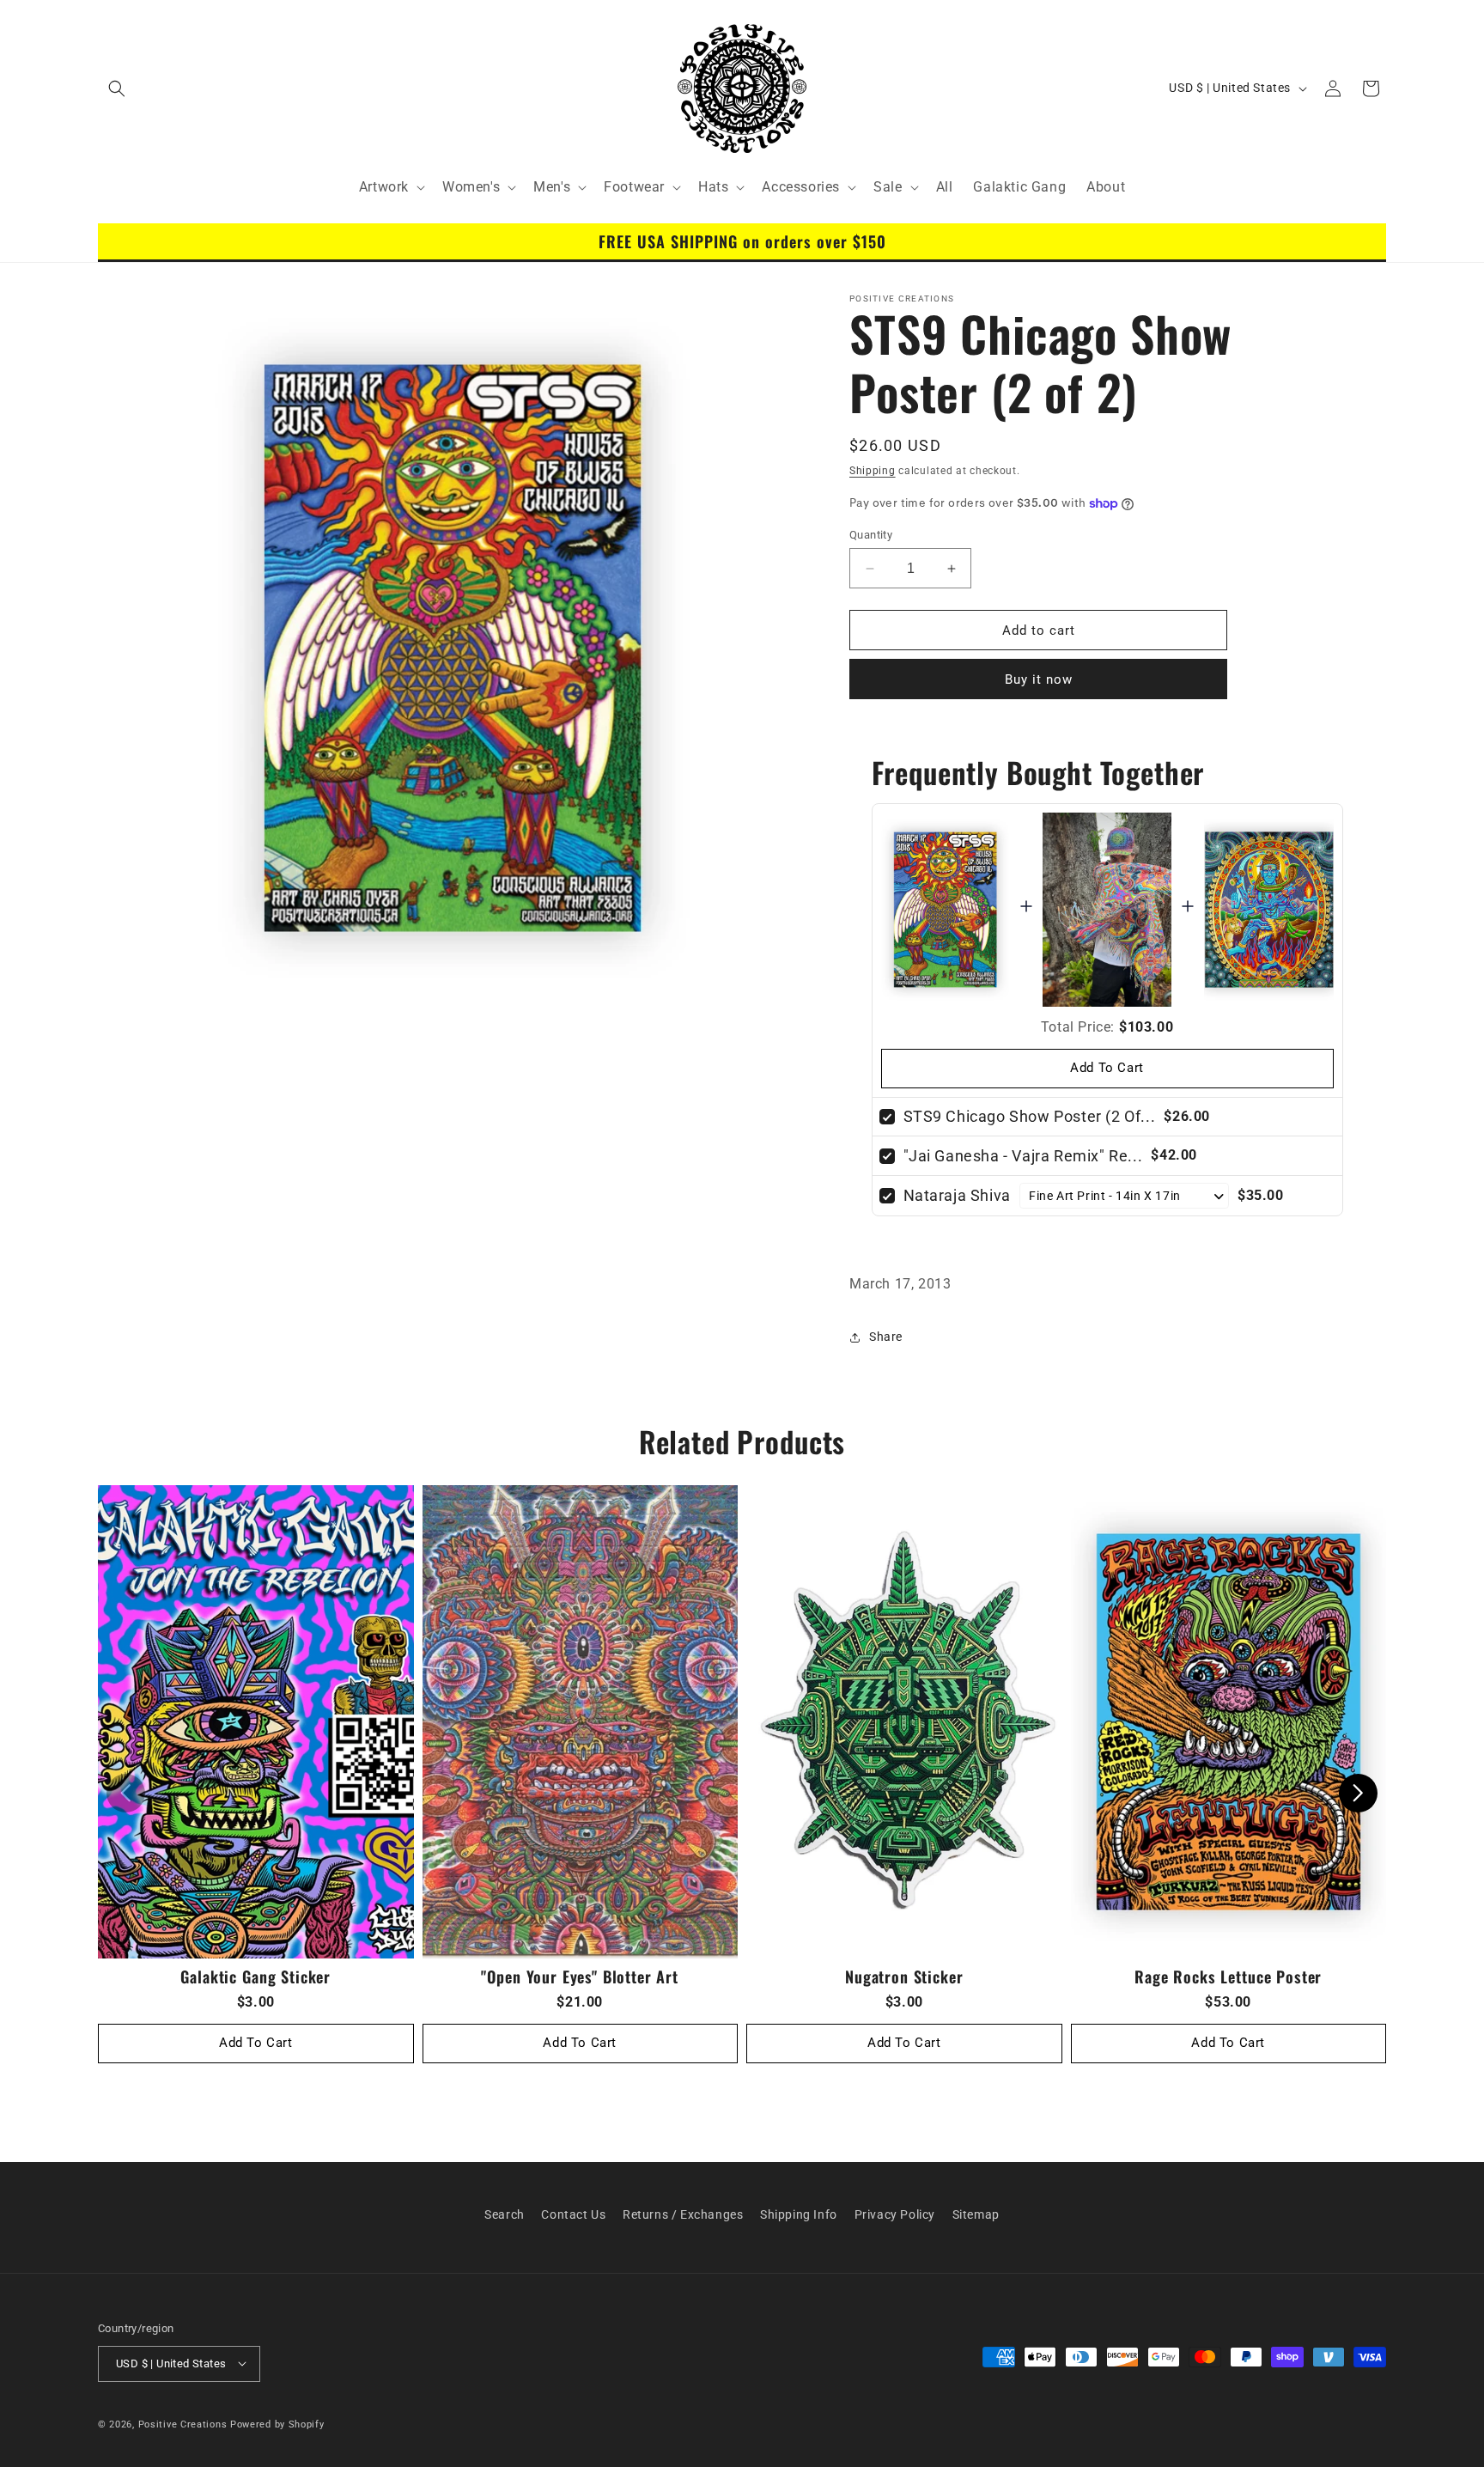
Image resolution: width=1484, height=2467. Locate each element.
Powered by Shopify (277, 2424)
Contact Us (573, 2214)
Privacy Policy (895, 2214)
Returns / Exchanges (683, 2214)
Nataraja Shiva (957, 1195)
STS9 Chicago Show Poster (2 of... (1030, 1116)
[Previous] (126, 1793)
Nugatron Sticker (904, 1976)
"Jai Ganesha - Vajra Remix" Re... (1023, 1156)
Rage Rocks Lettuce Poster (1228, 1976)
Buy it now (1039, 679)
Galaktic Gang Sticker (255, 1976)
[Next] (1358, 1793)
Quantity (871, 535)
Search (505, 2214)
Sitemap (976, 2214)
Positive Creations (183, 2424)
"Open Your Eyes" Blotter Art (580, 1976)
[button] (117, 88)
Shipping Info (799, 2214)
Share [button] (886, 1337)
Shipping (873, 471)
